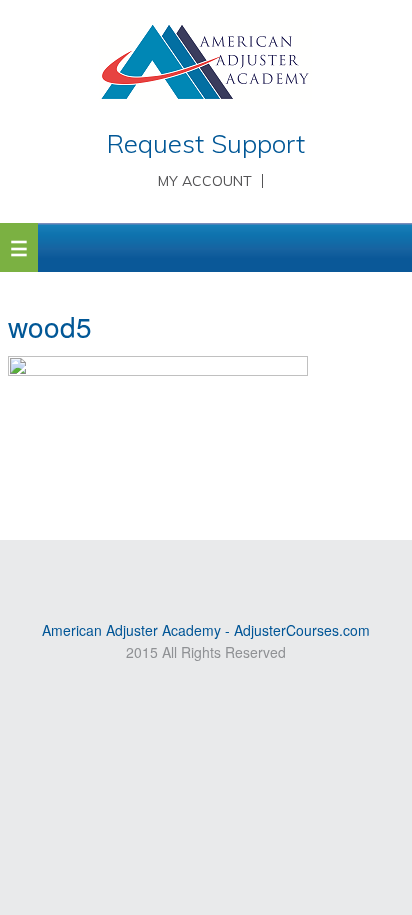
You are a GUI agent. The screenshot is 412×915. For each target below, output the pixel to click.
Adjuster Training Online (206, 65)
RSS (162, 572)
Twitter (220, 572)
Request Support (206, 143)
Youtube (191, 572)
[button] (19, 247)
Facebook (249, 572)
